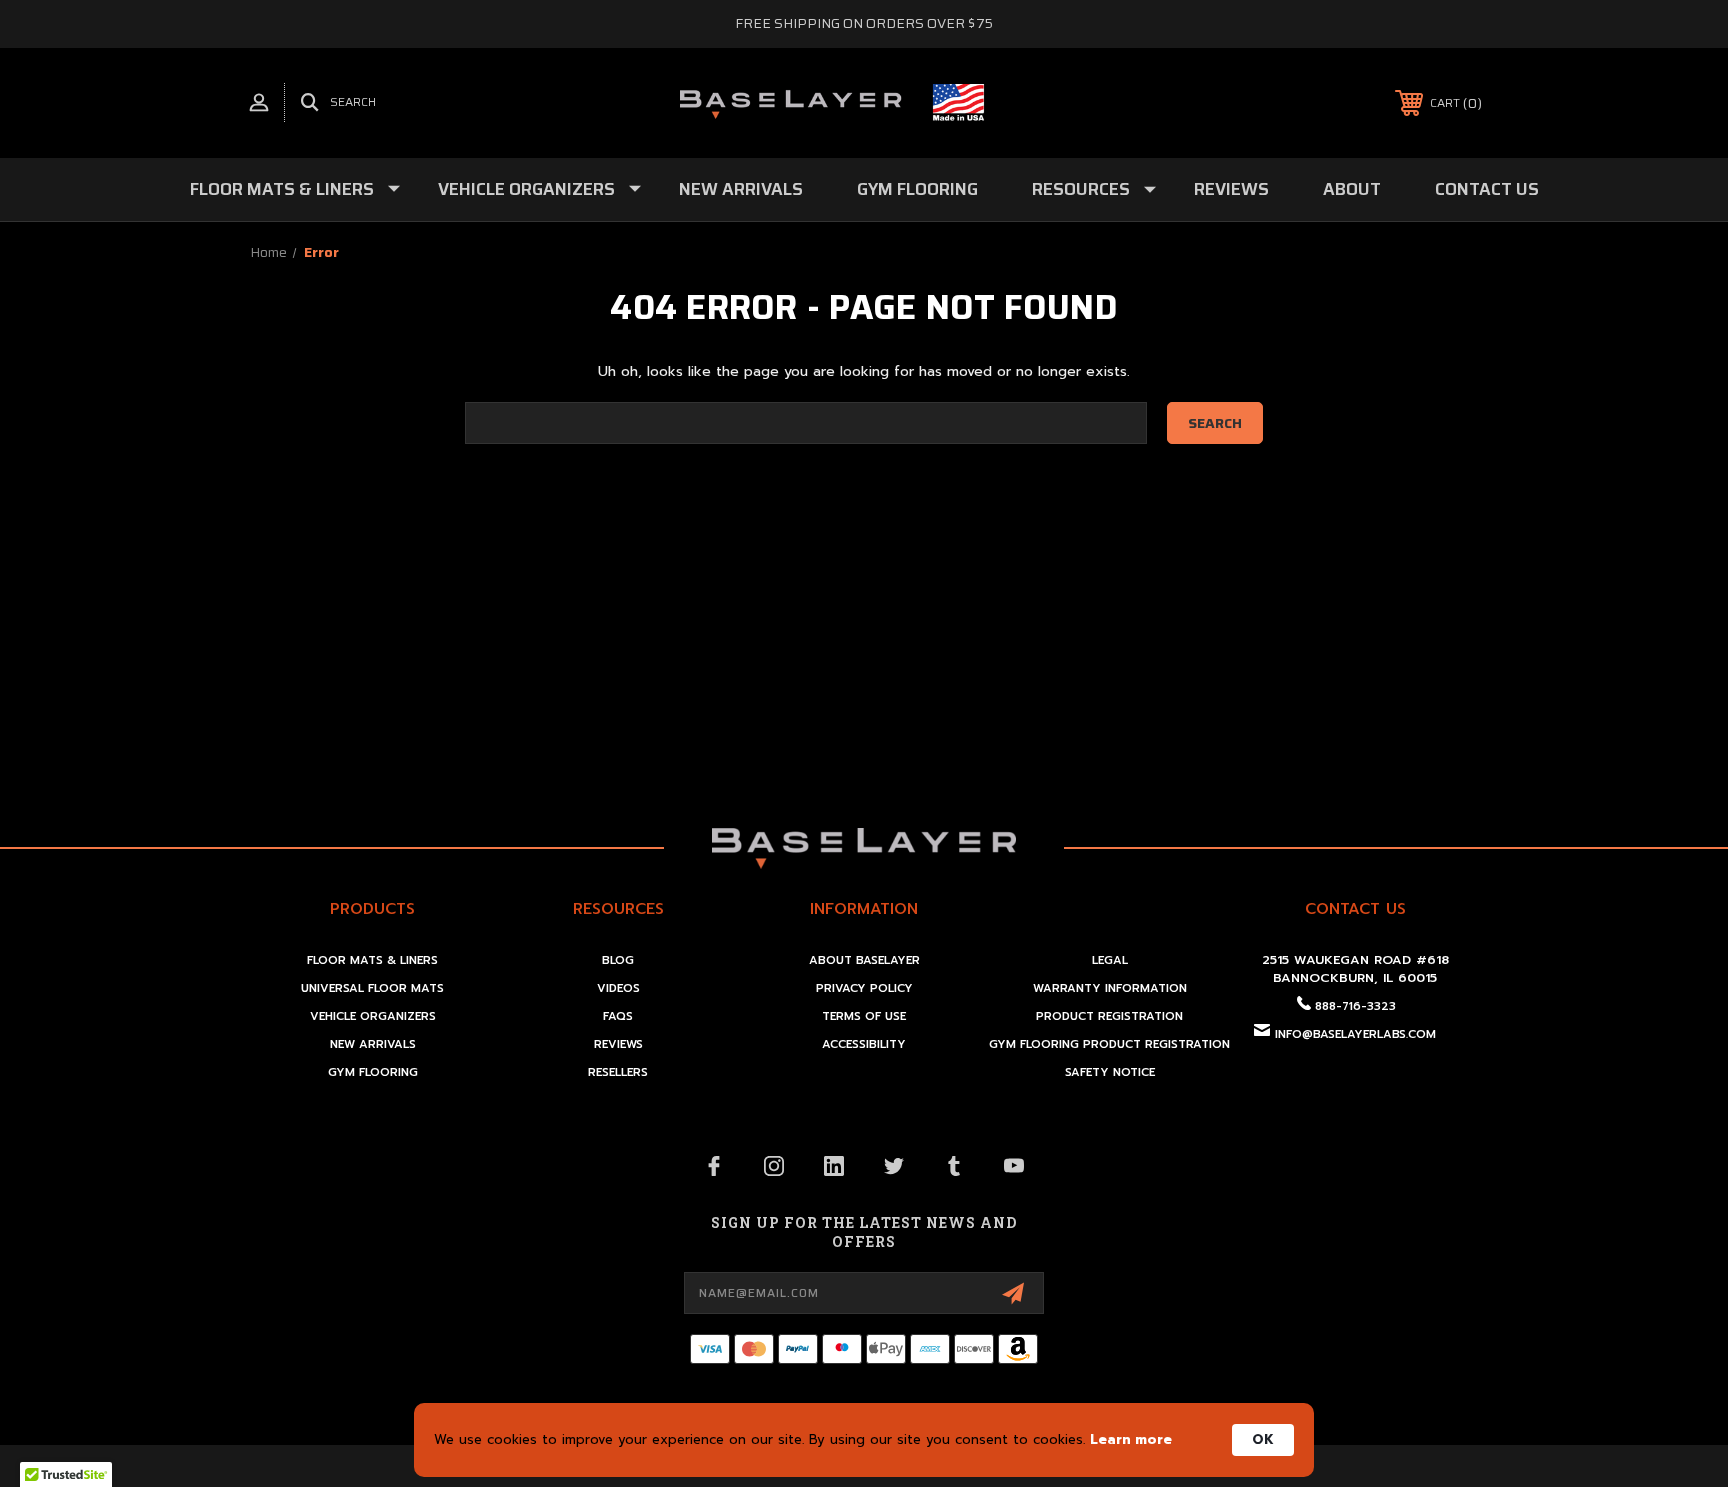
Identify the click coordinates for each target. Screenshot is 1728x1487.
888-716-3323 (1355, 1006)
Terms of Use (864, 1016)
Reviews (1231, 189)
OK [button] (1263, 1439)
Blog (618, 960)
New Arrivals (741, 189)
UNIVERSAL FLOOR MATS (372, 988)
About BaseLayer (864, 960)
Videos (618, 988)
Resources (1081, 189)
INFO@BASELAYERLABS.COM (1355, 1034)
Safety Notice (1110, 1072)
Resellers (618, 1072)
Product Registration (1109, 1016)
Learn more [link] (1131, 1440)
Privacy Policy (864, 988)
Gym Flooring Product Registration (1109, 1044)
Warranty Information (1110, 988)
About (1352, 189)
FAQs (618, 1016)
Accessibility (864, 1044)
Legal (1110, 960)
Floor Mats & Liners (282, 189)
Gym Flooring (917, 189)
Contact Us (1487, 189)
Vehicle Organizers (526, 189)
